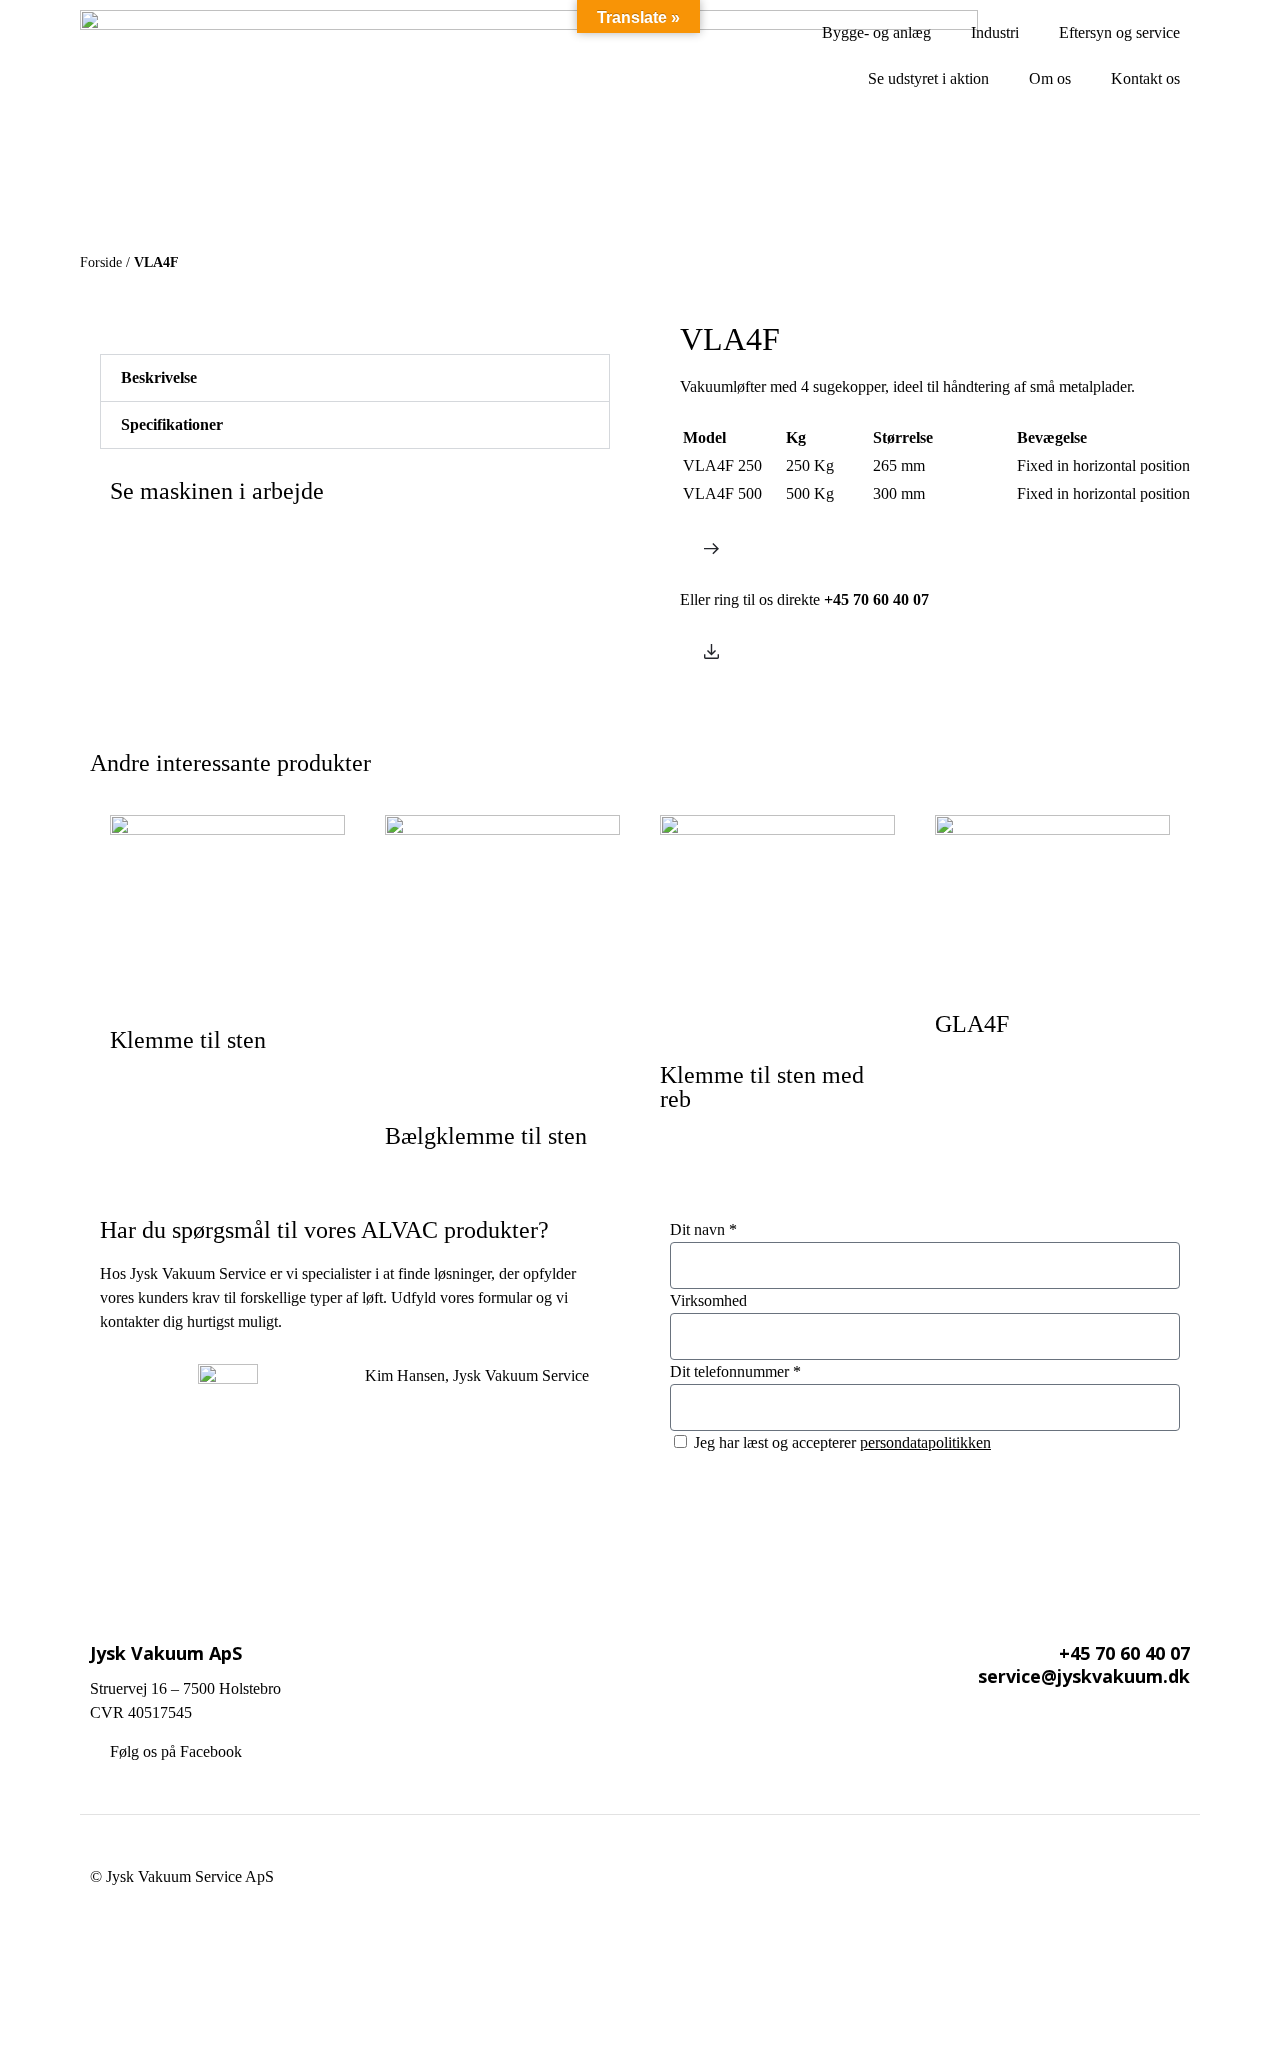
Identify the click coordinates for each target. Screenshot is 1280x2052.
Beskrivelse (159, 377)
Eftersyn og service (1119, 32)
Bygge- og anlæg (876, 32)
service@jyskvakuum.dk (1084, 1676)
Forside (101, 262)
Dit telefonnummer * (735, 1371)
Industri (995, 32)
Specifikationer (172, 424)
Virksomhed (708, 1300)
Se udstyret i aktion (928, 78)
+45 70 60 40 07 (1124, 1653)
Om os (1050, 78)
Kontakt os (1145, 78)
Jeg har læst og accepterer (842, 1442)
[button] (355, 378)
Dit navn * (703, 1229)
